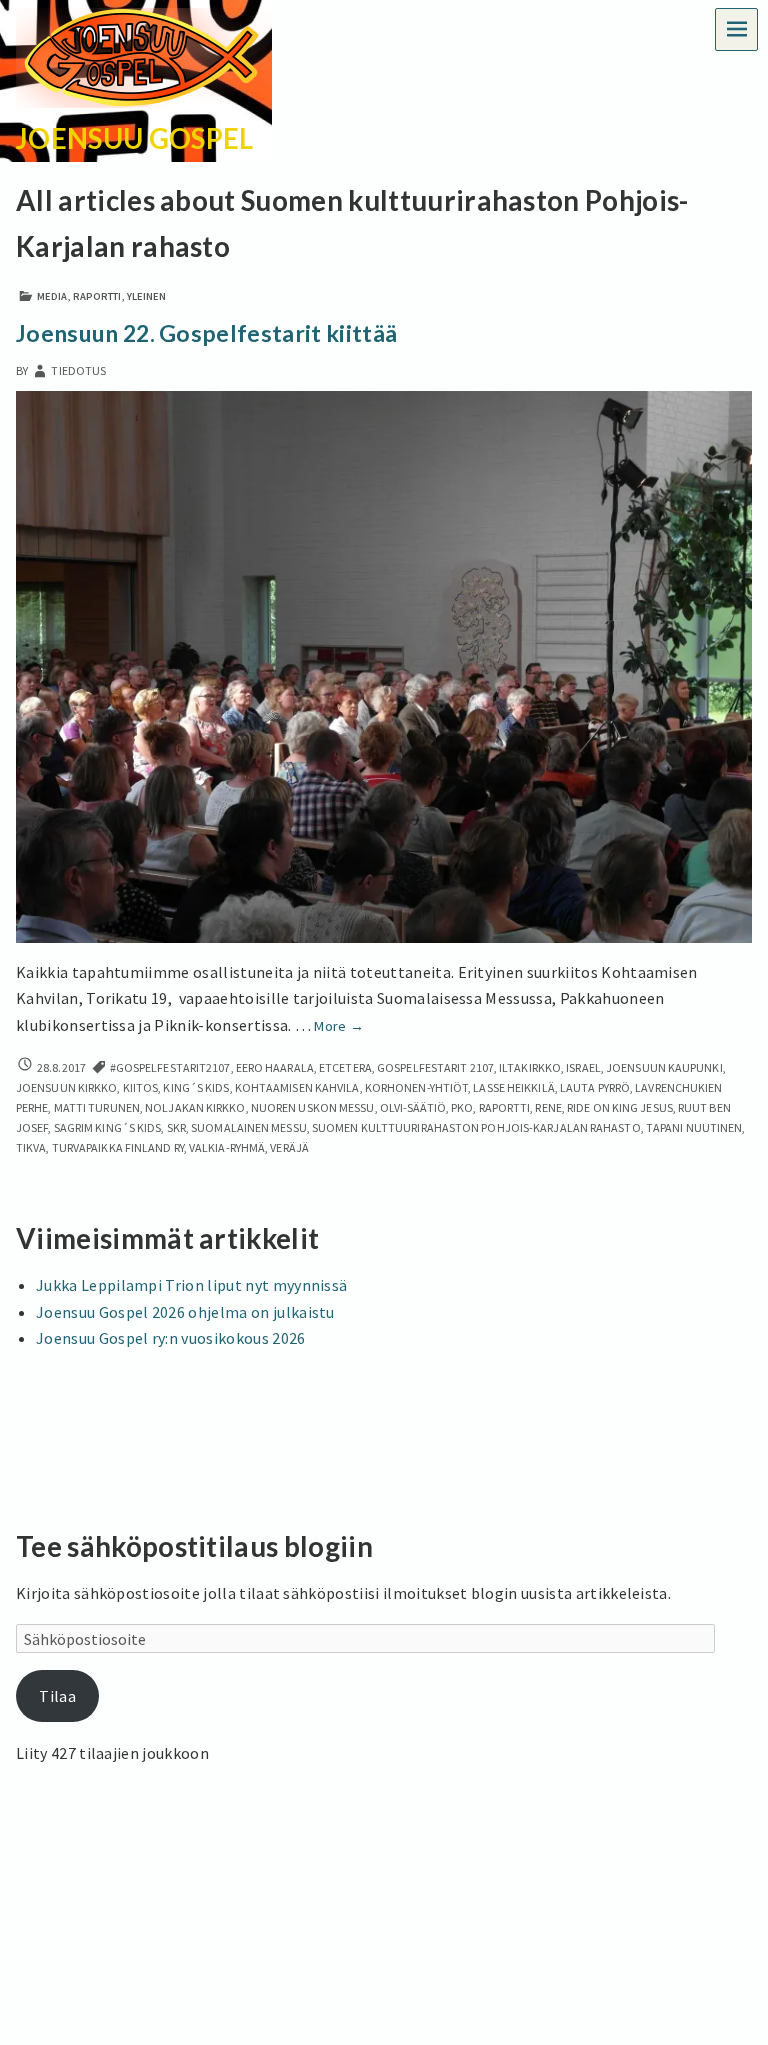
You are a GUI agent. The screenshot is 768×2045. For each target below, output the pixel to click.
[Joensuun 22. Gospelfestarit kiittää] (384, 665)
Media (52, 296)
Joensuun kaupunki (664, 1067)
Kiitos (141, 1087)
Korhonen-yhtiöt (416, 1087)
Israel (583, 1067)
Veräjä (289, 1147)
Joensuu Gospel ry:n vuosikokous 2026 (171, 1338)
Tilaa (57, 1696)
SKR (176, 1127)
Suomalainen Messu (249, 1127)
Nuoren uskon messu (313, 1107)
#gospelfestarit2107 (170, 1067)
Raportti (97, 296)
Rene (548, 1107)
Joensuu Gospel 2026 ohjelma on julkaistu (185, 1312)
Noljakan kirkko (195, 1107)
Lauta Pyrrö (595, 1087)
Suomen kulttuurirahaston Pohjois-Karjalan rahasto (476, 1127)
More (339, 1026)
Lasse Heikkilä (513, 1087)
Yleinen (147, 296)
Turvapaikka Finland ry (118, 1147)
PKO (462, 1107)
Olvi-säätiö (413, 1107)
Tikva (31, 1147)
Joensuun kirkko (66, 1087)
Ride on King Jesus (620, 1107)
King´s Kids (196, 1087)
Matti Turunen (97, 1107)
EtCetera (345, 1067)
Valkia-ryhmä (227, 1147)
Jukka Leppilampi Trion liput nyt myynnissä (191, 1285)
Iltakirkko (530, 1067)
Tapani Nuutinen (694, 1127)
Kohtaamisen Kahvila (297, 1087)
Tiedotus (78, 370)
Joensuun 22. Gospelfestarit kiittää (206, 333)
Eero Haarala (275, 1067)
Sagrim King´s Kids (108, 1127)
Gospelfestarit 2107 (435, 1067)
